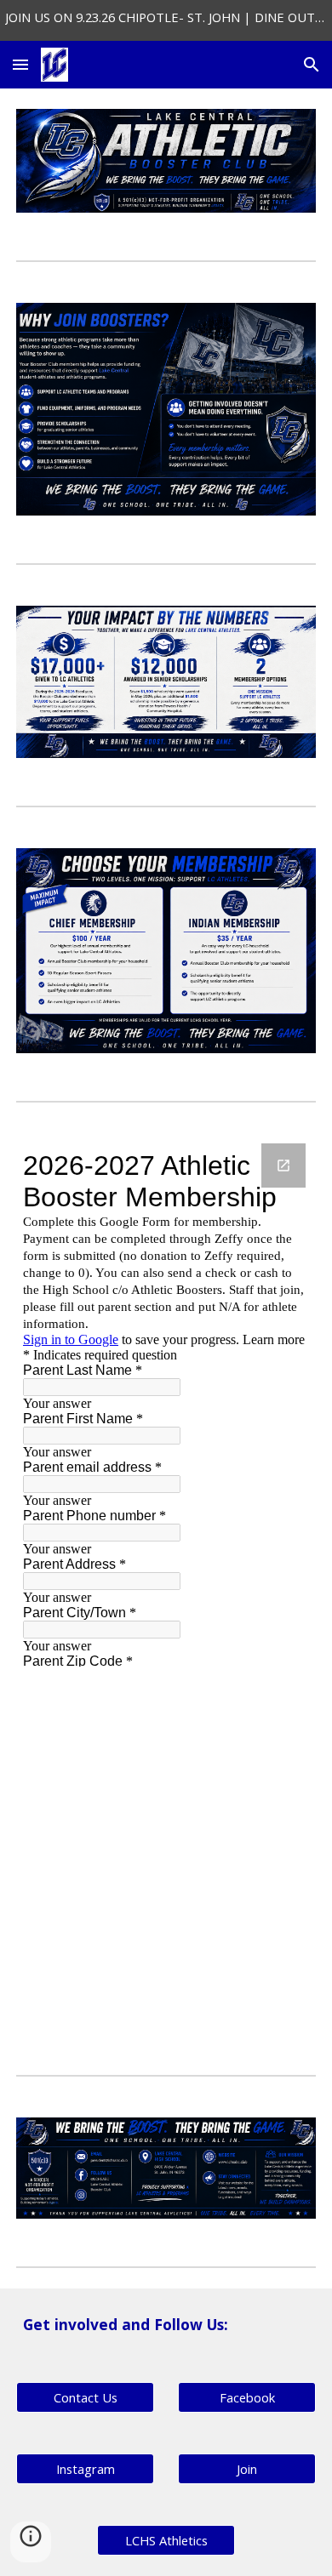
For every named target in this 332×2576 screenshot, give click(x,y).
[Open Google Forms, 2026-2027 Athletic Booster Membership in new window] (283, 1165)
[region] (166, 20)
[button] (20, 64)
